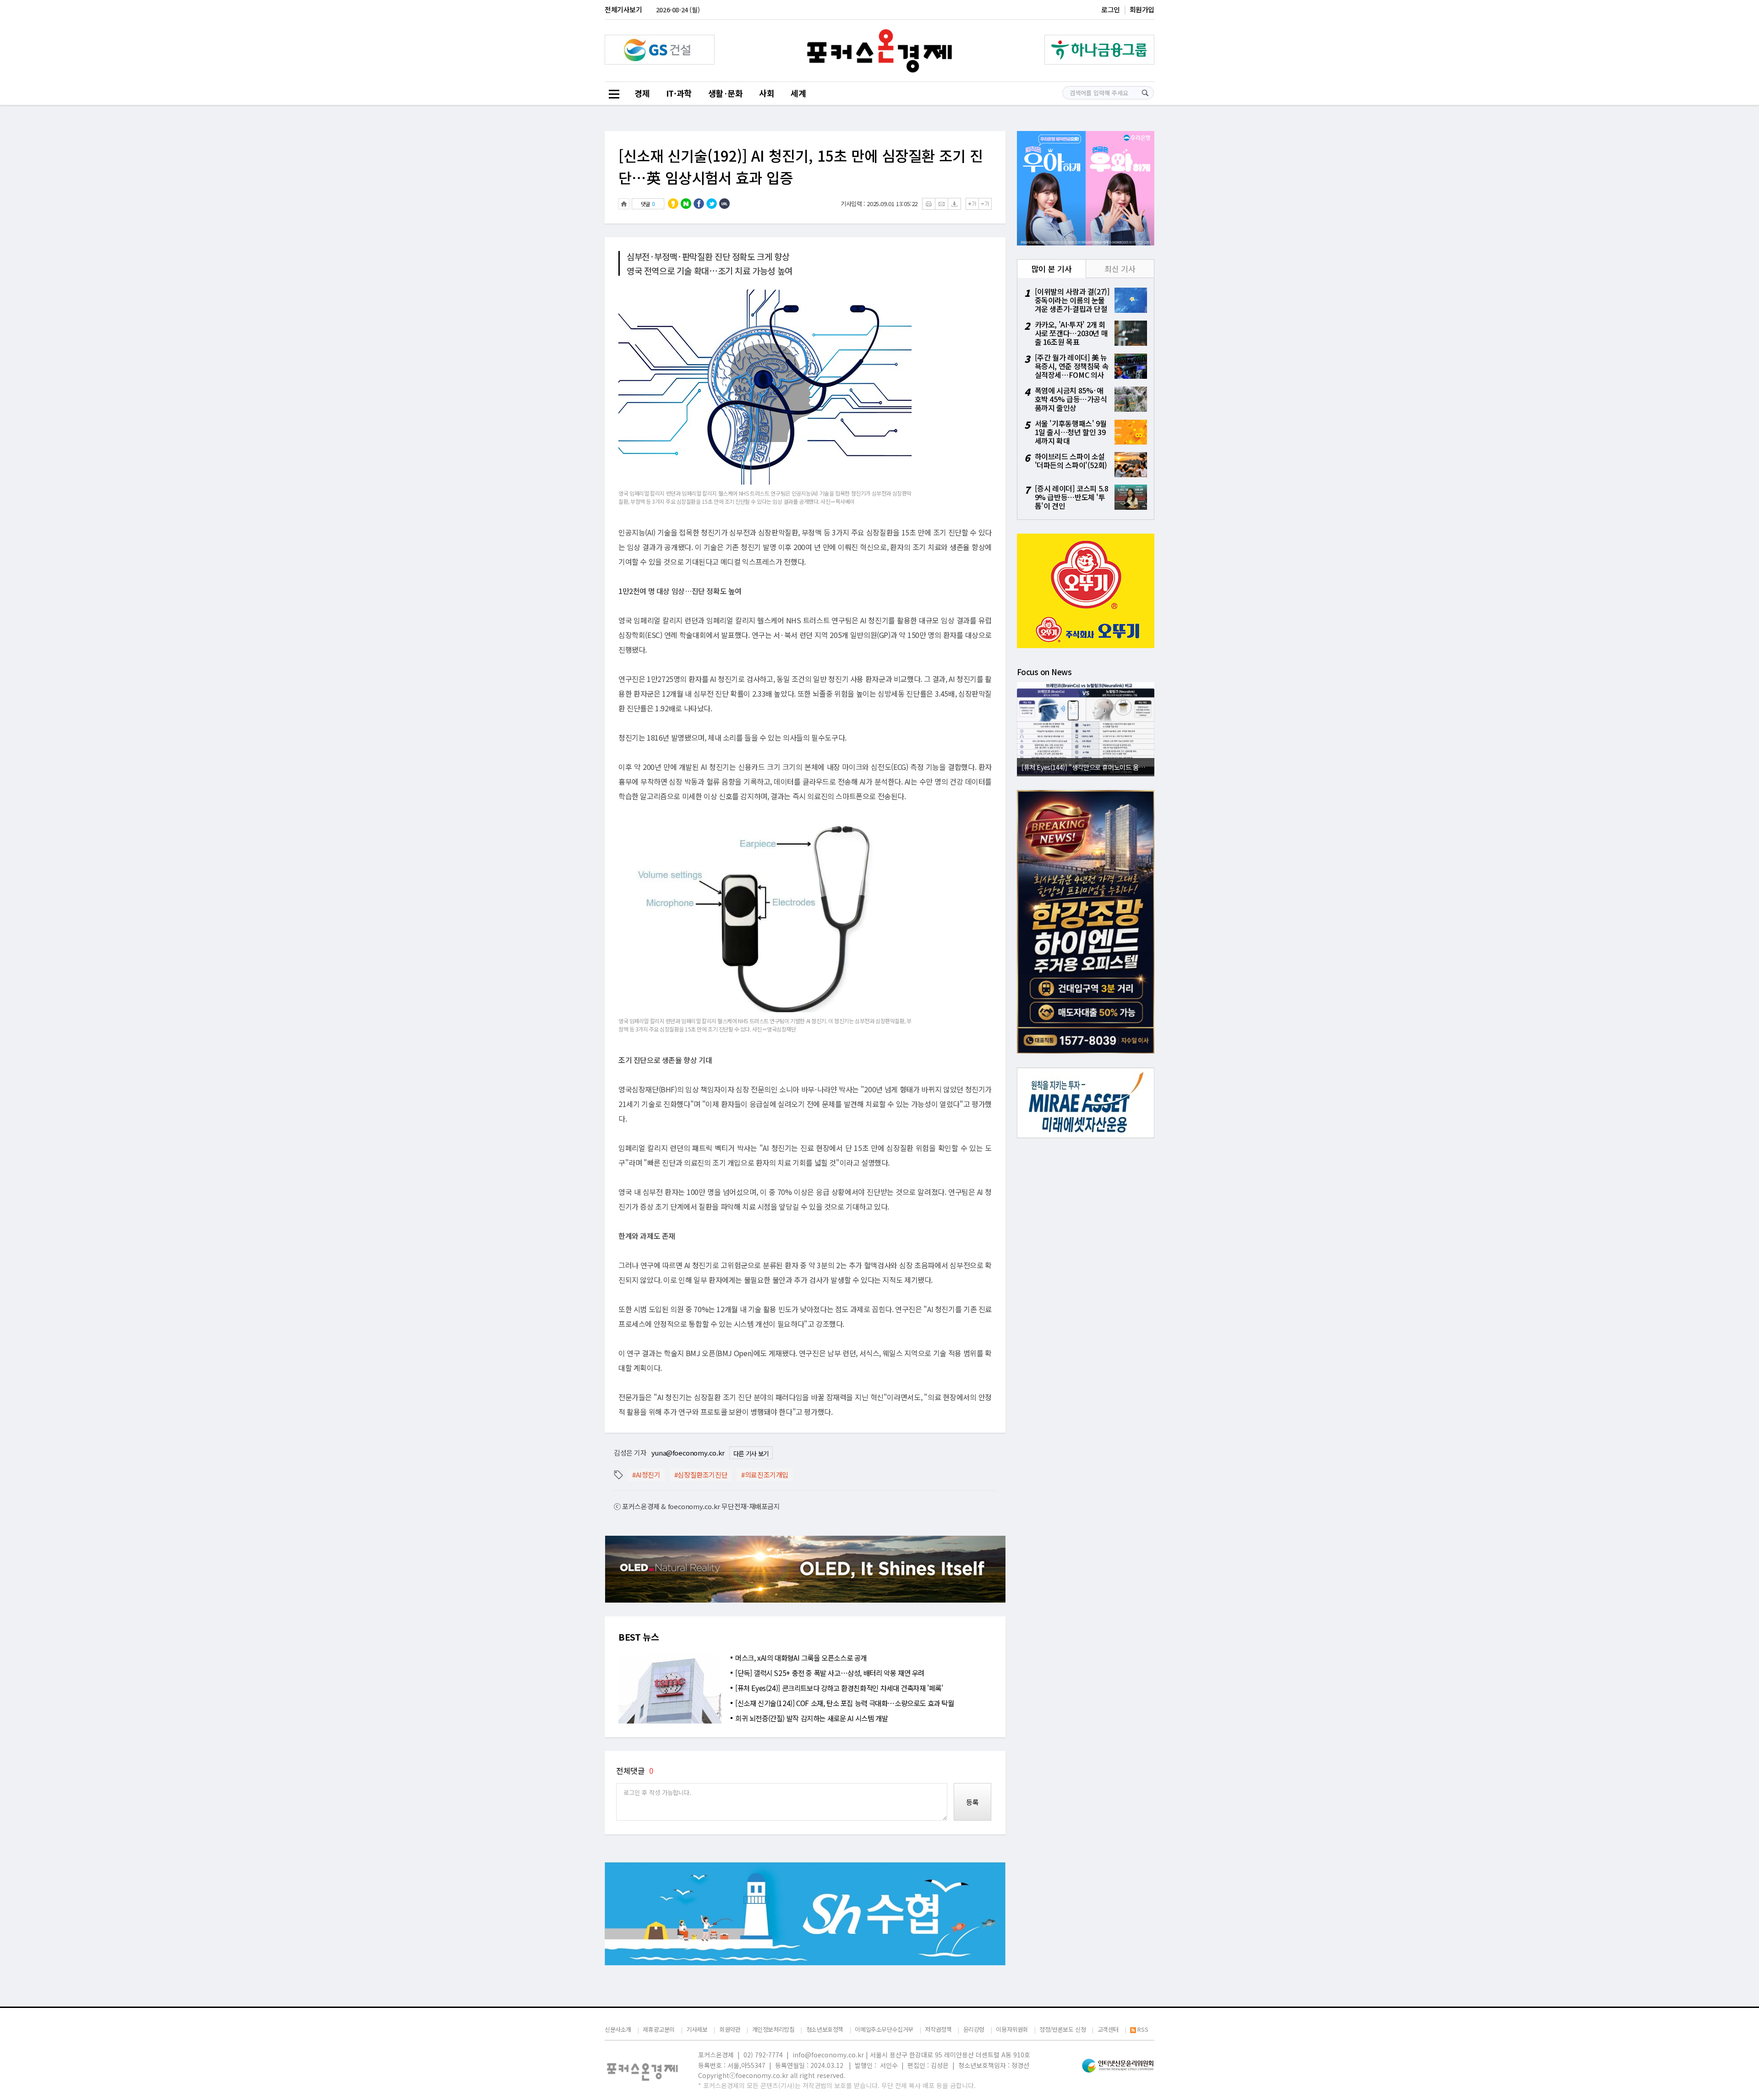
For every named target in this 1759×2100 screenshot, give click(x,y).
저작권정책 (938, 2029)
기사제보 (697, 2029)
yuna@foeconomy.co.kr (688, 1453)
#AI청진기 (646, 1475)
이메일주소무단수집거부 (884, 2029)
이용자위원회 (1012, 2029)
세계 (798, 93)
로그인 (1111, 9)
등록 (972, 1802)
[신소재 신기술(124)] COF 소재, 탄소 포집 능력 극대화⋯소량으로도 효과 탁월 (845, 1703)
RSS (1143, 2030)
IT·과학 (679, 93)
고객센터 (1108, 2029)
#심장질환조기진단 (701, 1475)
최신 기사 (1120, 269)
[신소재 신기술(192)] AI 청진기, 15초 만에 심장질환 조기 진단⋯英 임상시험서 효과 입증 (801, 166)
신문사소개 (618, 2029)
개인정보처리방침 (773, 2029)
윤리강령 (974, 2029)
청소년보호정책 (825, 2029)
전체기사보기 (623, 9)
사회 (767, 93)
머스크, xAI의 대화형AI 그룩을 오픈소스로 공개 (801, 1658)
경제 (642, 93)
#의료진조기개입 (765, 1475)
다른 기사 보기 (751, 1453)
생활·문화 (726, 93)
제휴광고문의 (659, 2029)
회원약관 (730, 2029)
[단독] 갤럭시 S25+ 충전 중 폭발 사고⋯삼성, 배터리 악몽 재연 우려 (830, 1673)
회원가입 (1142, 9)
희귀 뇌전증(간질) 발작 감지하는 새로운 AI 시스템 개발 (812, 1718)
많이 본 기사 (1052, 269)
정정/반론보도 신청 (1063, 2029)
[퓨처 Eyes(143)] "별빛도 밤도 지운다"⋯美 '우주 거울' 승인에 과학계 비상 (1088, 767)
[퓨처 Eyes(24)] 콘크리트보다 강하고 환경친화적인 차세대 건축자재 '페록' (839, 1688)
